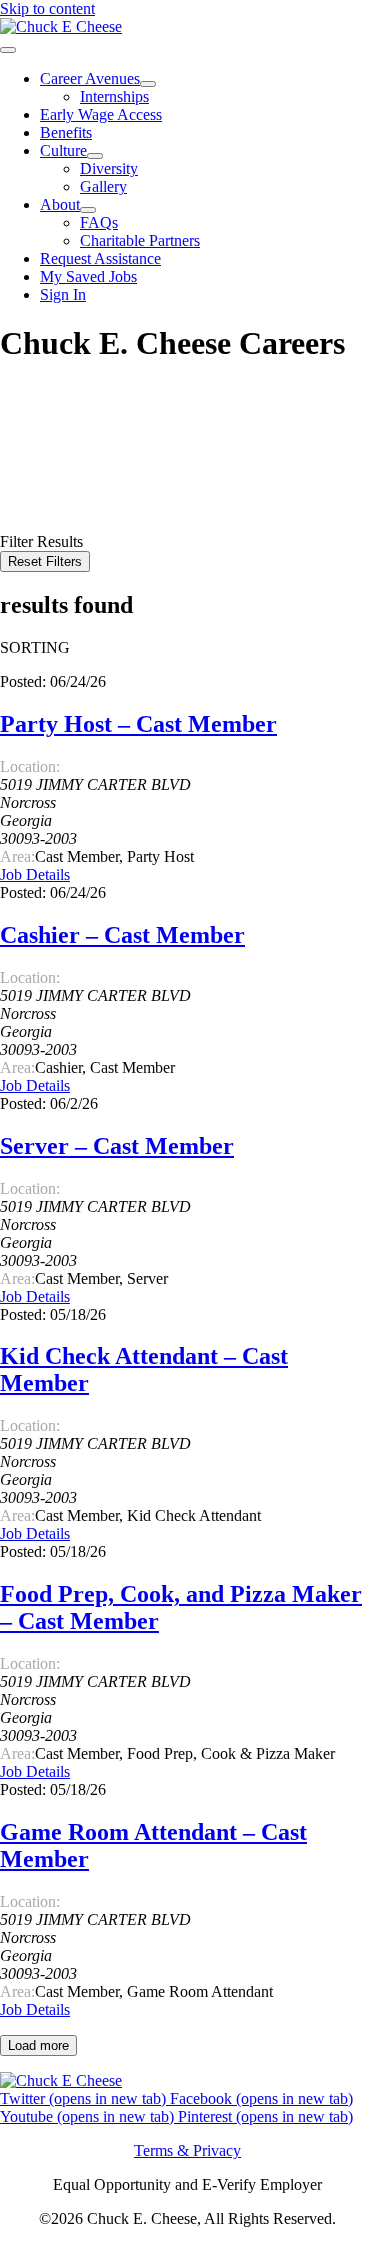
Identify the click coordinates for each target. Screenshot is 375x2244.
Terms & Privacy (187, 2150)
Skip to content (47, 8)
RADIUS (30, 486)
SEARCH (35, 506)
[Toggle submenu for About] (88, 210)
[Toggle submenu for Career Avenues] (148, 84)
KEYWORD (42, 450)
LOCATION (41, 468)
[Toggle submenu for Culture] (95, 156)
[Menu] (8, 50)
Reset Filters (45, 561)
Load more (38, 2045)
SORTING (35, 647)
